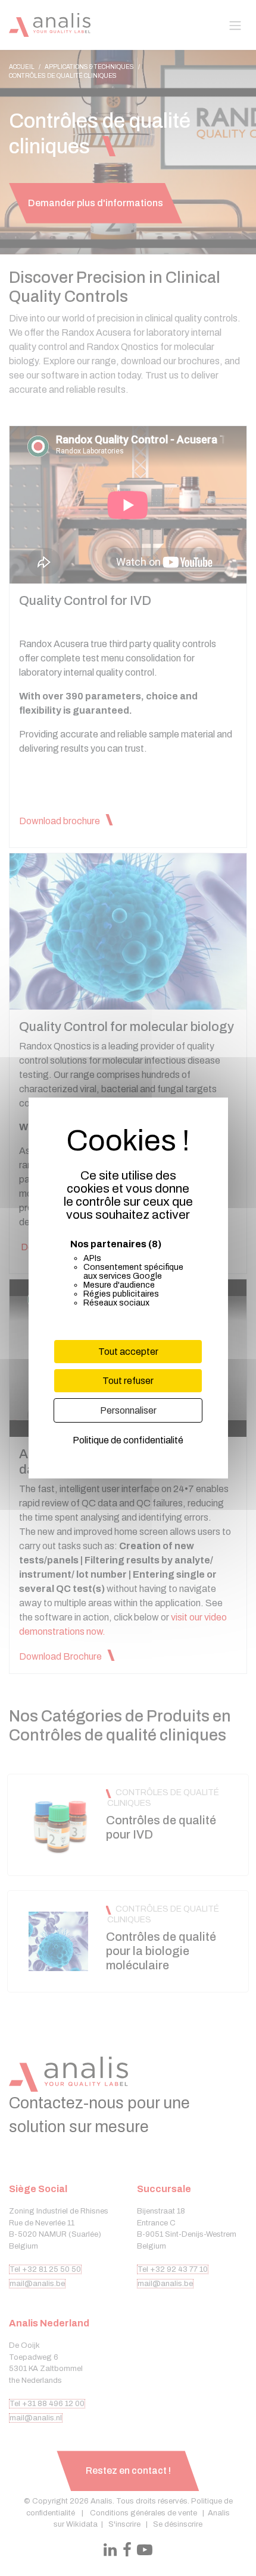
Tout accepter (128, 1352)
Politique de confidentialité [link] (128, 1440)
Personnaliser (128, 1410)
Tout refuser (128, 1381)
